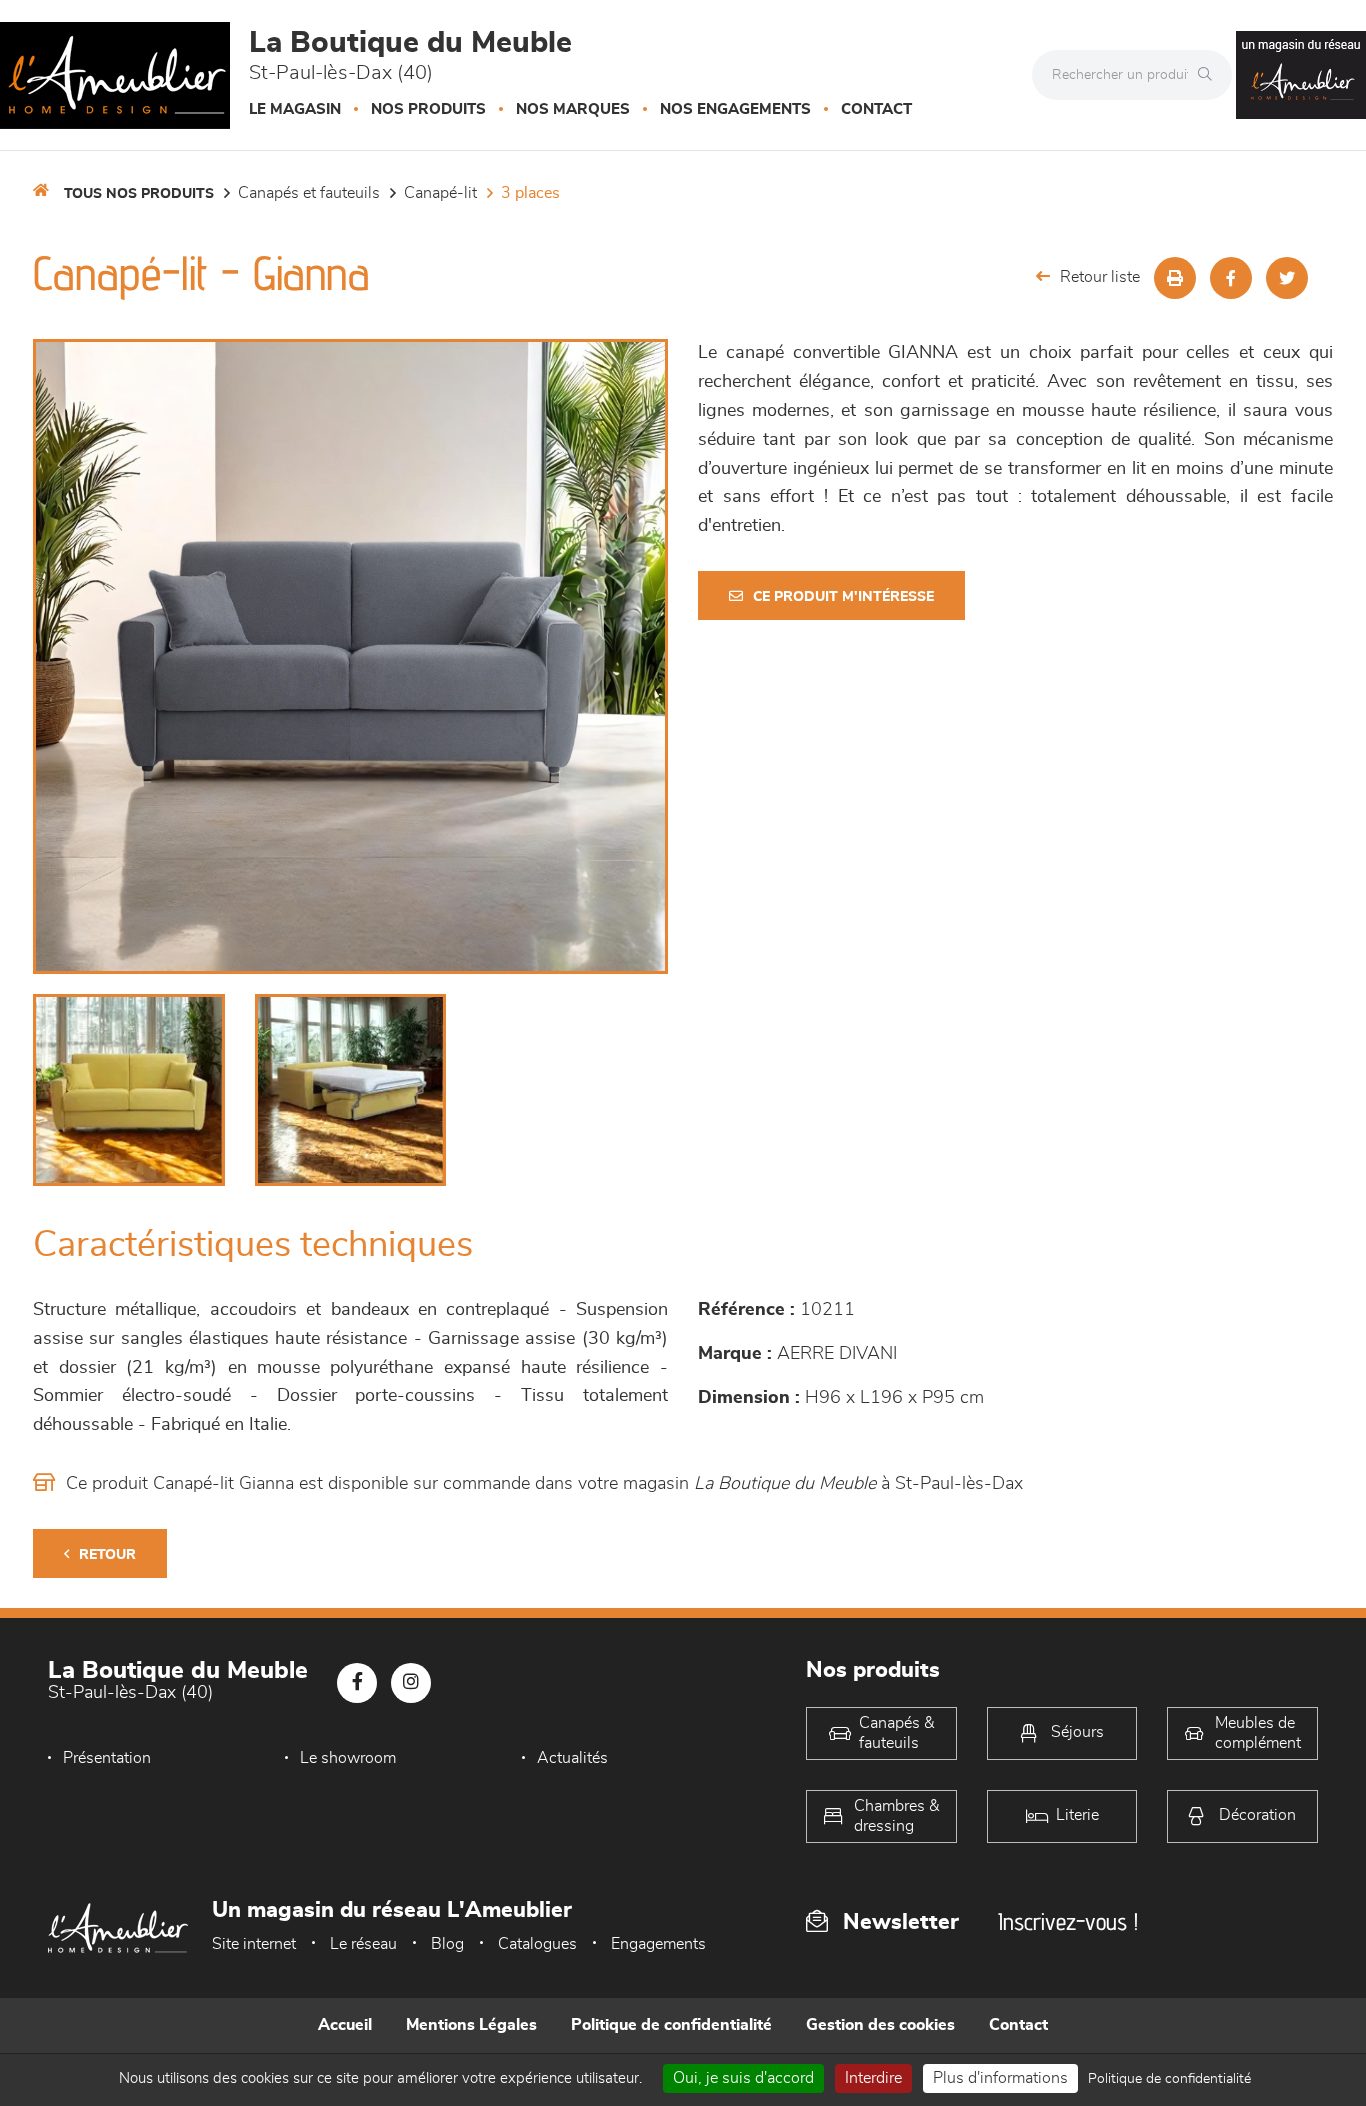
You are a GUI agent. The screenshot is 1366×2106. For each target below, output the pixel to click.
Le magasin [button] (295, 109)
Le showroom (348, 1758)
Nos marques (573, 109)
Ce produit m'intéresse (843, 597)
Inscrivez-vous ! (1068, 1921)
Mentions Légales (471, 2025)
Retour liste (1100, 277)
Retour (107, 1555)
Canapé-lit (440, 193)
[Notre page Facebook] (357, 1683)
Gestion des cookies (880, 2025)
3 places (530, 193)
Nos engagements (735, 109)
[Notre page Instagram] (411, 1683)
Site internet (254, 1944)
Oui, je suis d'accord (743, 2078)
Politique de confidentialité (671, 2025)
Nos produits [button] (428, 109)
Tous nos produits (139, 194)
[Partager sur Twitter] (1287, 278)
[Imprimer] (1175, 278)
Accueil (345, 2025)
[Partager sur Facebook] (1231, 278)
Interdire (873, 2078)
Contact (876, 109)
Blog (447, 1944)
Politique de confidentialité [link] (1169, 2079)
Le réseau (363, 1944)
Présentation (107, 1758)
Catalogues (537, 1944)
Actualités (572, 1758)
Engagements (658, 1944)
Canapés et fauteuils (309, 193)
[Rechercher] (1210, 75)
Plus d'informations (1000, 2078)
